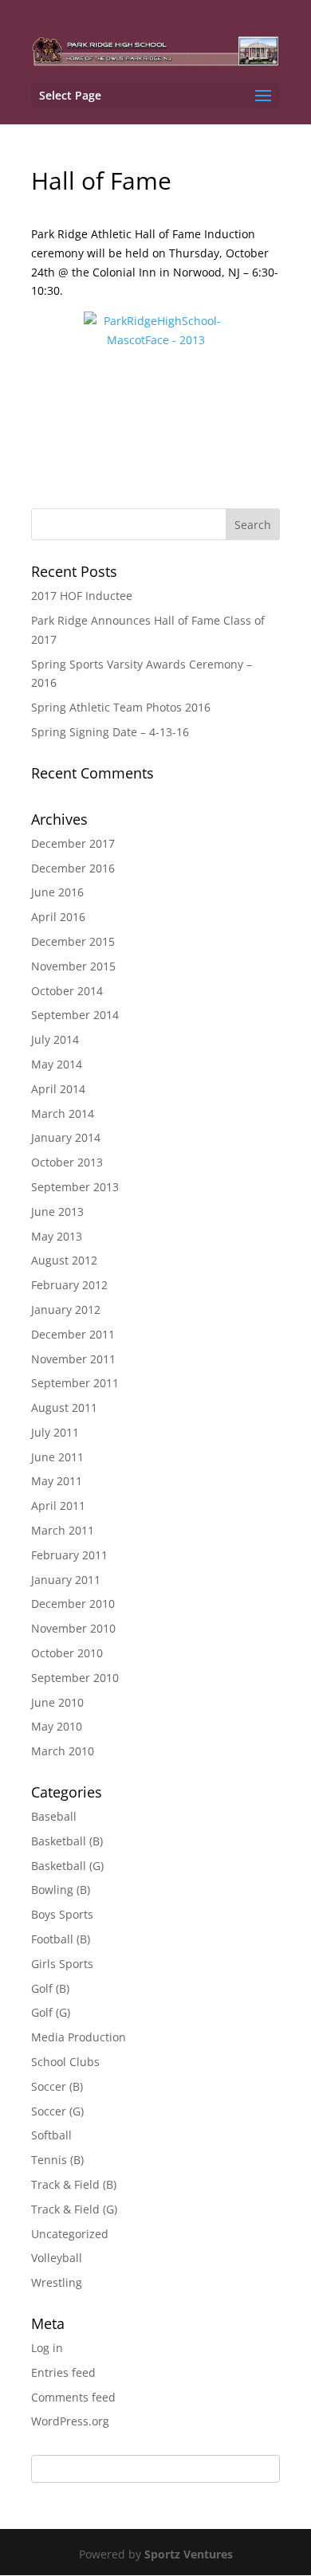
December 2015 (73, 941)
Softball (51, 2135)
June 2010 (57, 1702)
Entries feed (63, 2372)
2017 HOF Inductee (82, 596)
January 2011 (66, 1580)
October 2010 (67, 1653)
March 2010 (63, 1751)
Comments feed (73, 2397)
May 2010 (57, 1726)
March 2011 (63, 1530)
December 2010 (73, 1604)
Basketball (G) (67, 1866)
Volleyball (57, 2258)
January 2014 (66, 1137)
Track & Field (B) (74, 2184)
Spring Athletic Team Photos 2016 (121, 707)
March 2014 (63, 1114)
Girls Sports (62, 1964)
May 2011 (57, 1481)
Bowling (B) (61, 1890)
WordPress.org (70, 2421)
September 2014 (75, 1015)
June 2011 (57, 1457)
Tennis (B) (57, 2160)
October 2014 (67, 991)
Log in (47, 2348)
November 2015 (73, 966)
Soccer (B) (57, 2086)
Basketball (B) (67, 1841)
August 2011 (64, 1408)
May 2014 (57, 1064)
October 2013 (67, 1162)
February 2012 (69, 1285)
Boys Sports (62, 1914)
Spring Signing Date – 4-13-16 (110, 732)
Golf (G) (51, 2012)
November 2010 (73, 1628)
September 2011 (75, 1383)
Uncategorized (70, 2234)
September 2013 (75, 1187)
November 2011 (73, 1359)
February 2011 (69, 1555)
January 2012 (66, 1310)
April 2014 (58, 1089)
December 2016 (73, 868)
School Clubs (65, 2062)
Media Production (79, 2037)
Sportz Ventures (189, 2554)
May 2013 (57, 1236)
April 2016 (58, 917)
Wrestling (57, 2282)
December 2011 (73, 1334)
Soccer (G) (57, 2111)
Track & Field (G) (74, 2209)
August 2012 (64, 1260)
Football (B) (61, 1939)
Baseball (54, 1816)
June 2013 (57, 1212)
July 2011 (55, 1432)
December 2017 (73, 843)
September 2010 (75, 1678)
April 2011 (58, 1506)
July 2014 (55, 1039)
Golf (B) (50, 1988)
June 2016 (57, 892)
